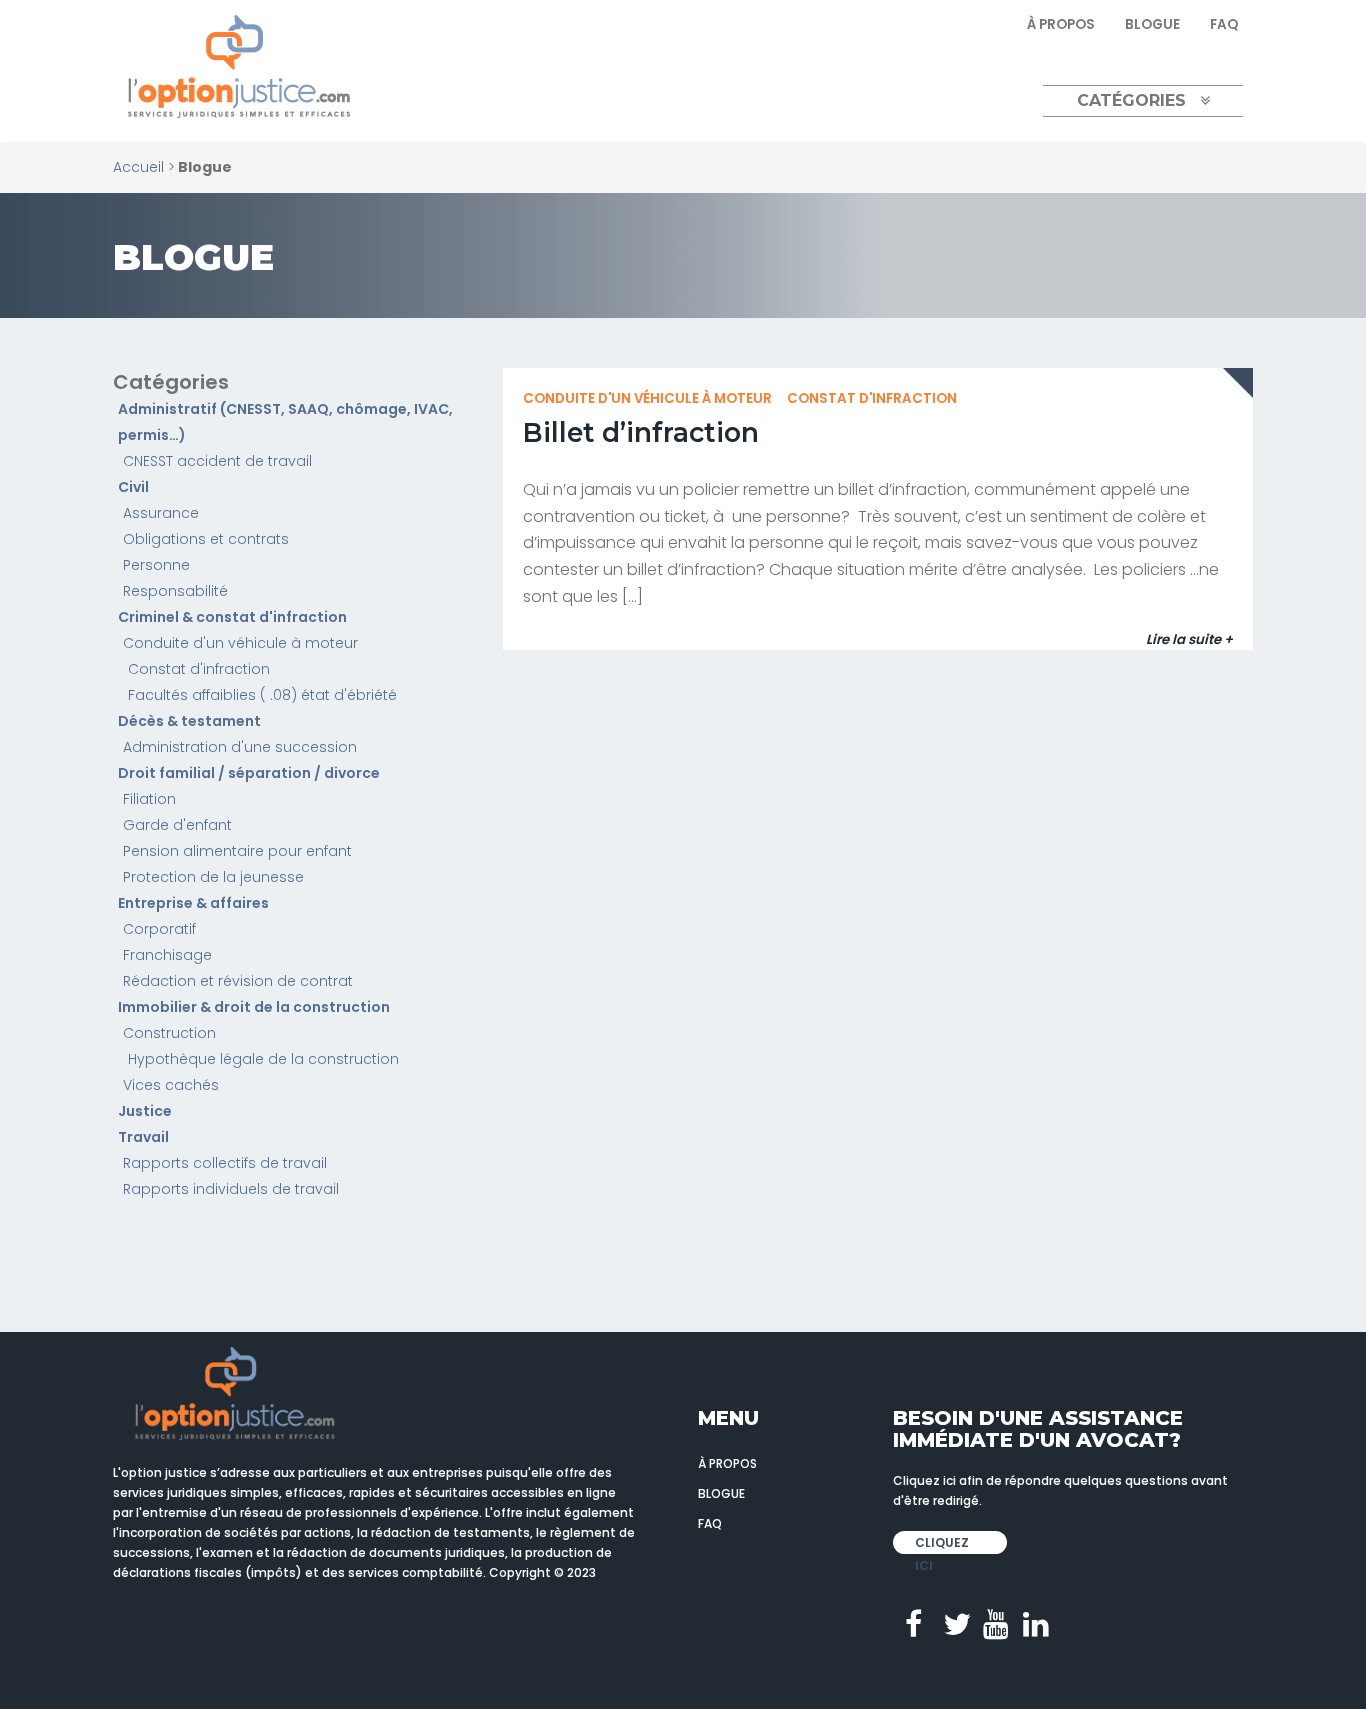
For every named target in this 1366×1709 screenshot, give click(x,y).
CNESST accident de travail (217, 461)
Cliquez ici (942, 1544)
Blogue (1152, 24)
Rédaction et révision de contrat (238, 981)
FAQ (1224, 24)
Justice (145, 1111)
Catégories (1131, 100)
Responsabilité (175, 591)
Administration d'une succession (240, 747)
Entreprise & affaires (193, 903)
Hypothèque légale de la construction (263, 1059)
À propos (1061, 24)
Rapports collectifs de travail (225, 1163)
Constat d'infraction (199, 669)
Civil (133, 487)
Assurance (161, 513)
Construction (169, 1033)
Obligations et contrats (206, 539)
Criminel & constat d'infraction (232, 617)
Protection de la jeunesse (213, 877)
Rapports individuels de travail (231, 1189)
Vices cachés (171, 1085)
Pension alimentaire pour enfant (237, 851)
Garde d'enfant (177, 825)
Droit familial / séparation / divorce (249, 773)
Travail (143, 1137)
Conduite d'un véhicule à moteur (240, 643)
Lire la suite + (1189, 639)
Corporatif (159, 929)
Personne (156, 565)
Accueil (138, 167)
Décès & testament (189, 721)
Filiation (149, 799)
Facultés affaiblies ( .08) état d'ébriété (262, 695)
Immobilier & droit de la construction (254, 1007)
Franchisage (167, 955)
